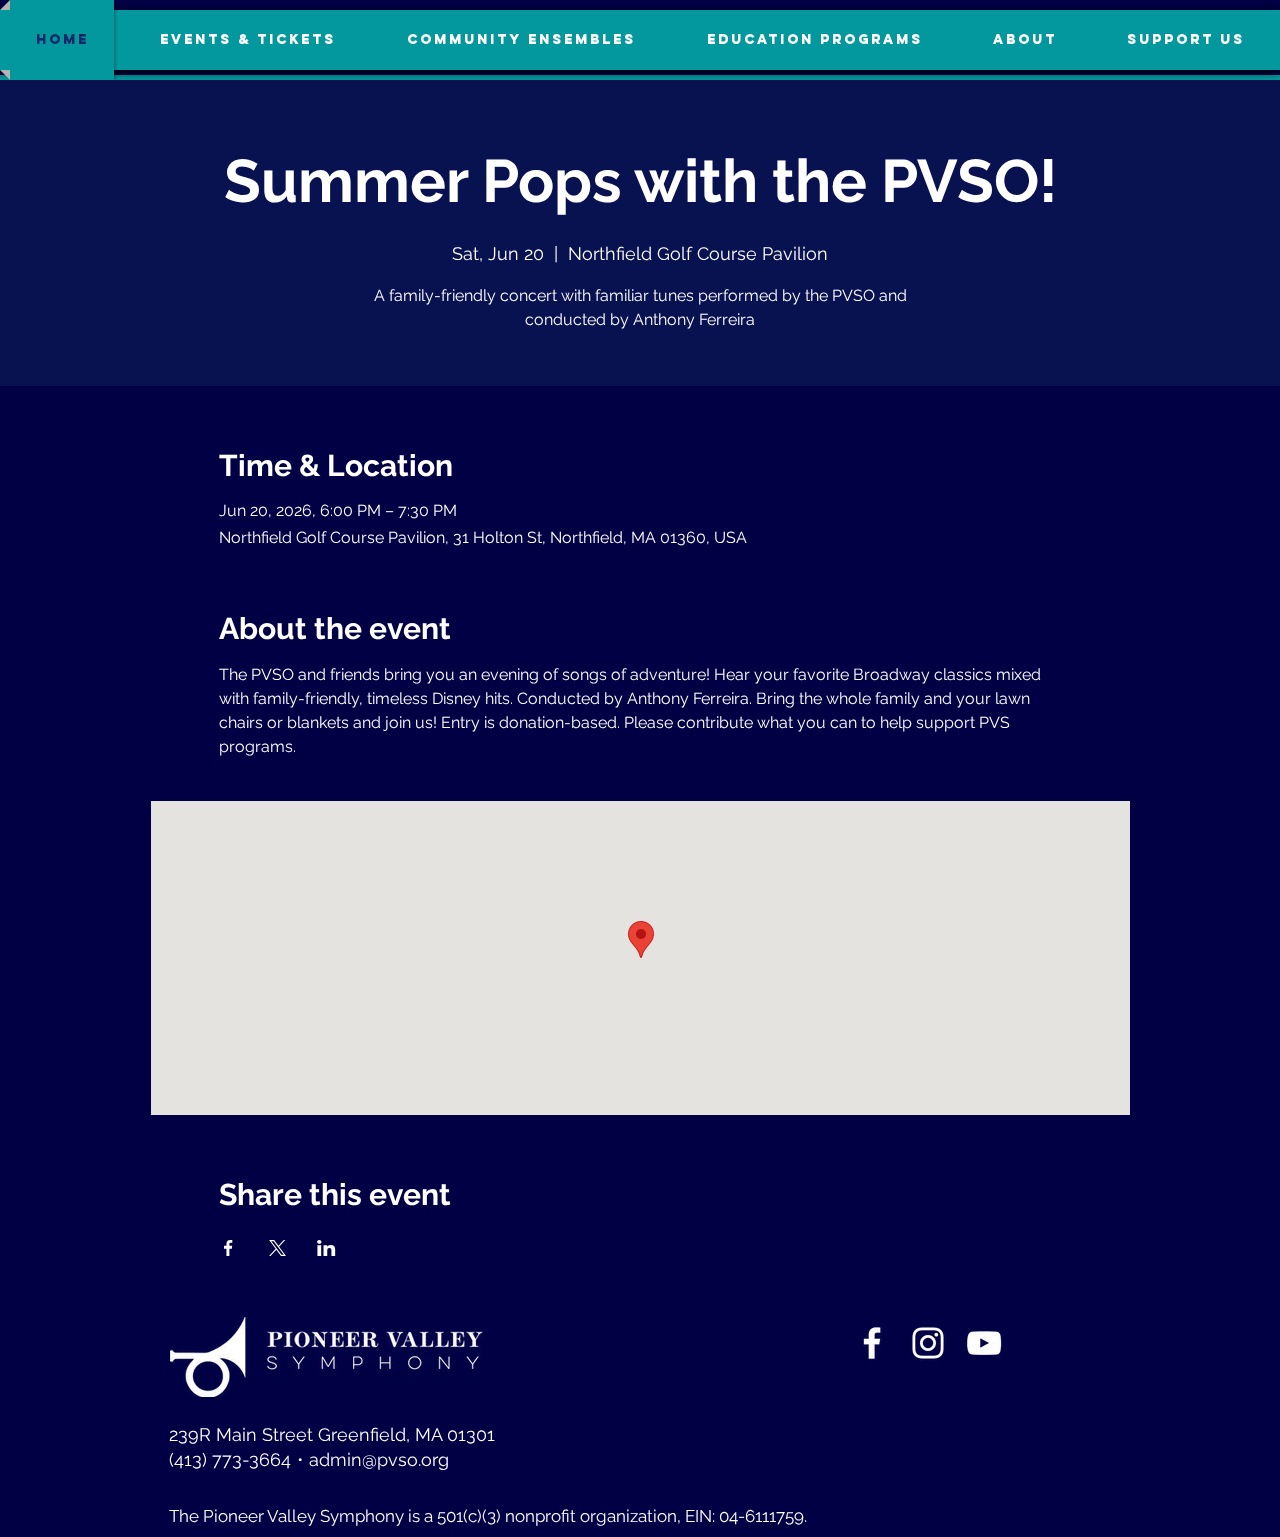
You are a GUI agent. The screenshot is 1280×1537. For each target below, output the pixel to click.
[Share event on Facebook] (228, 1248)
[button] (1186, 40)
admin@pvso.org (379, 1459)
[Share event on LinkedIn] (326, 1248)
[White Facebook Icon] (872, 1343)
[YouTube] (984, 1343)
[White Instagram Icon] (928, 1343)
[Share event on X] (277, 1248)
